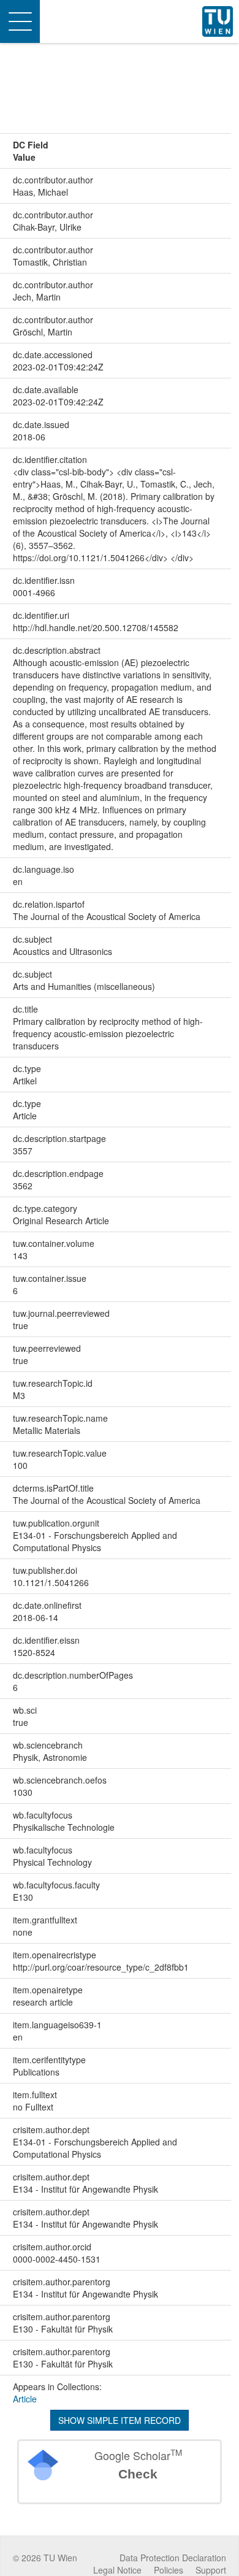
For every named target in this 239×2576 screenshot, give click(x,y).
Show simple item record (120, 2420)
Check (138, 2474)
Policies (169, 2570)
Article (25, 2399)
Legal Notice (117, 2570)
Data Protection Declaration (173, 2558)
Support (211, 2570)
